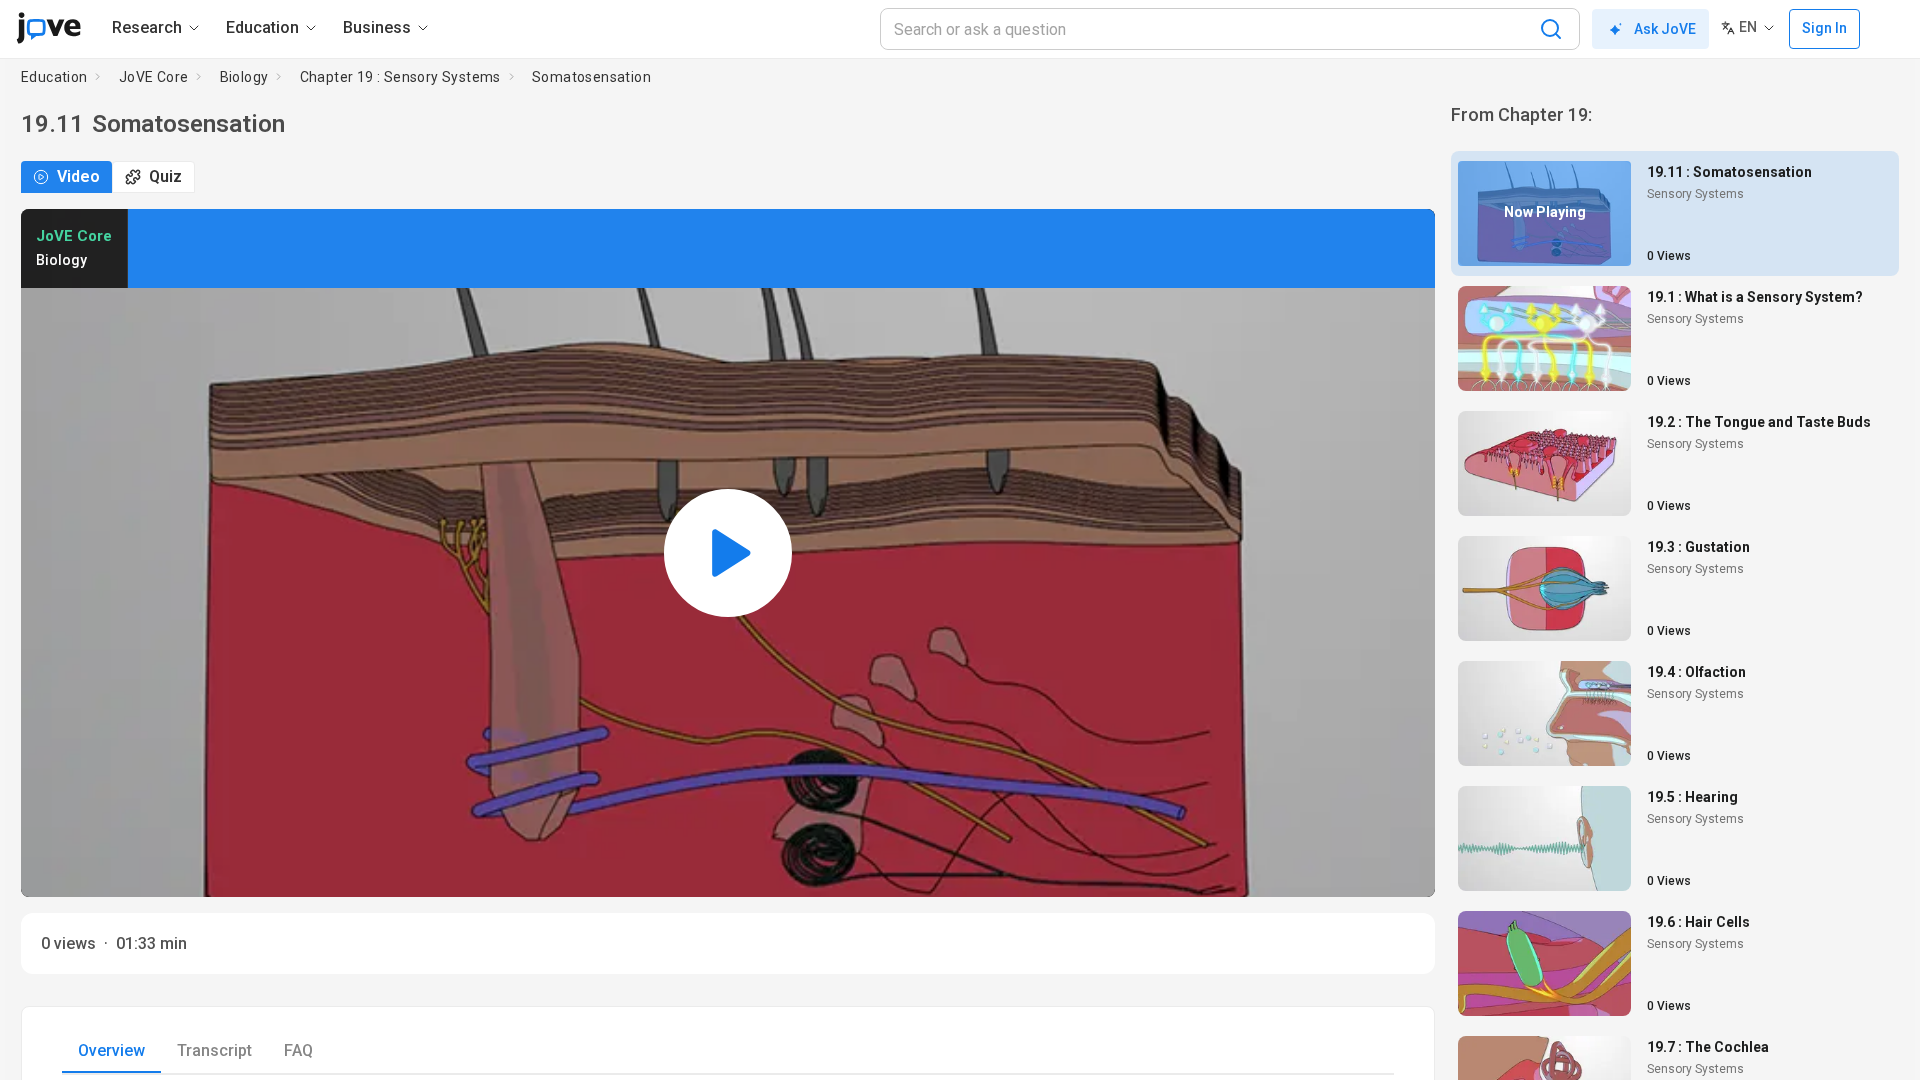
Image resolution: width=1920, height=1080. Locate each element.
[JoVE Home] (48, 28)
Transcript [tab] (214, 1050)
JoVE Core (154, 77)
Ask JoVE (1665, 29)
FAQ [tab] (298, 1050)
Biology (244, 77)
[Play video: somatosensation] (728, 553)
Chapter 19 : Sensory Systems (400, 77)
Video (78, 176)
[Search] (1551, 29)
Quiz (165, 176)
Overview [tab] (111, 1050)
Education (54, 77)
